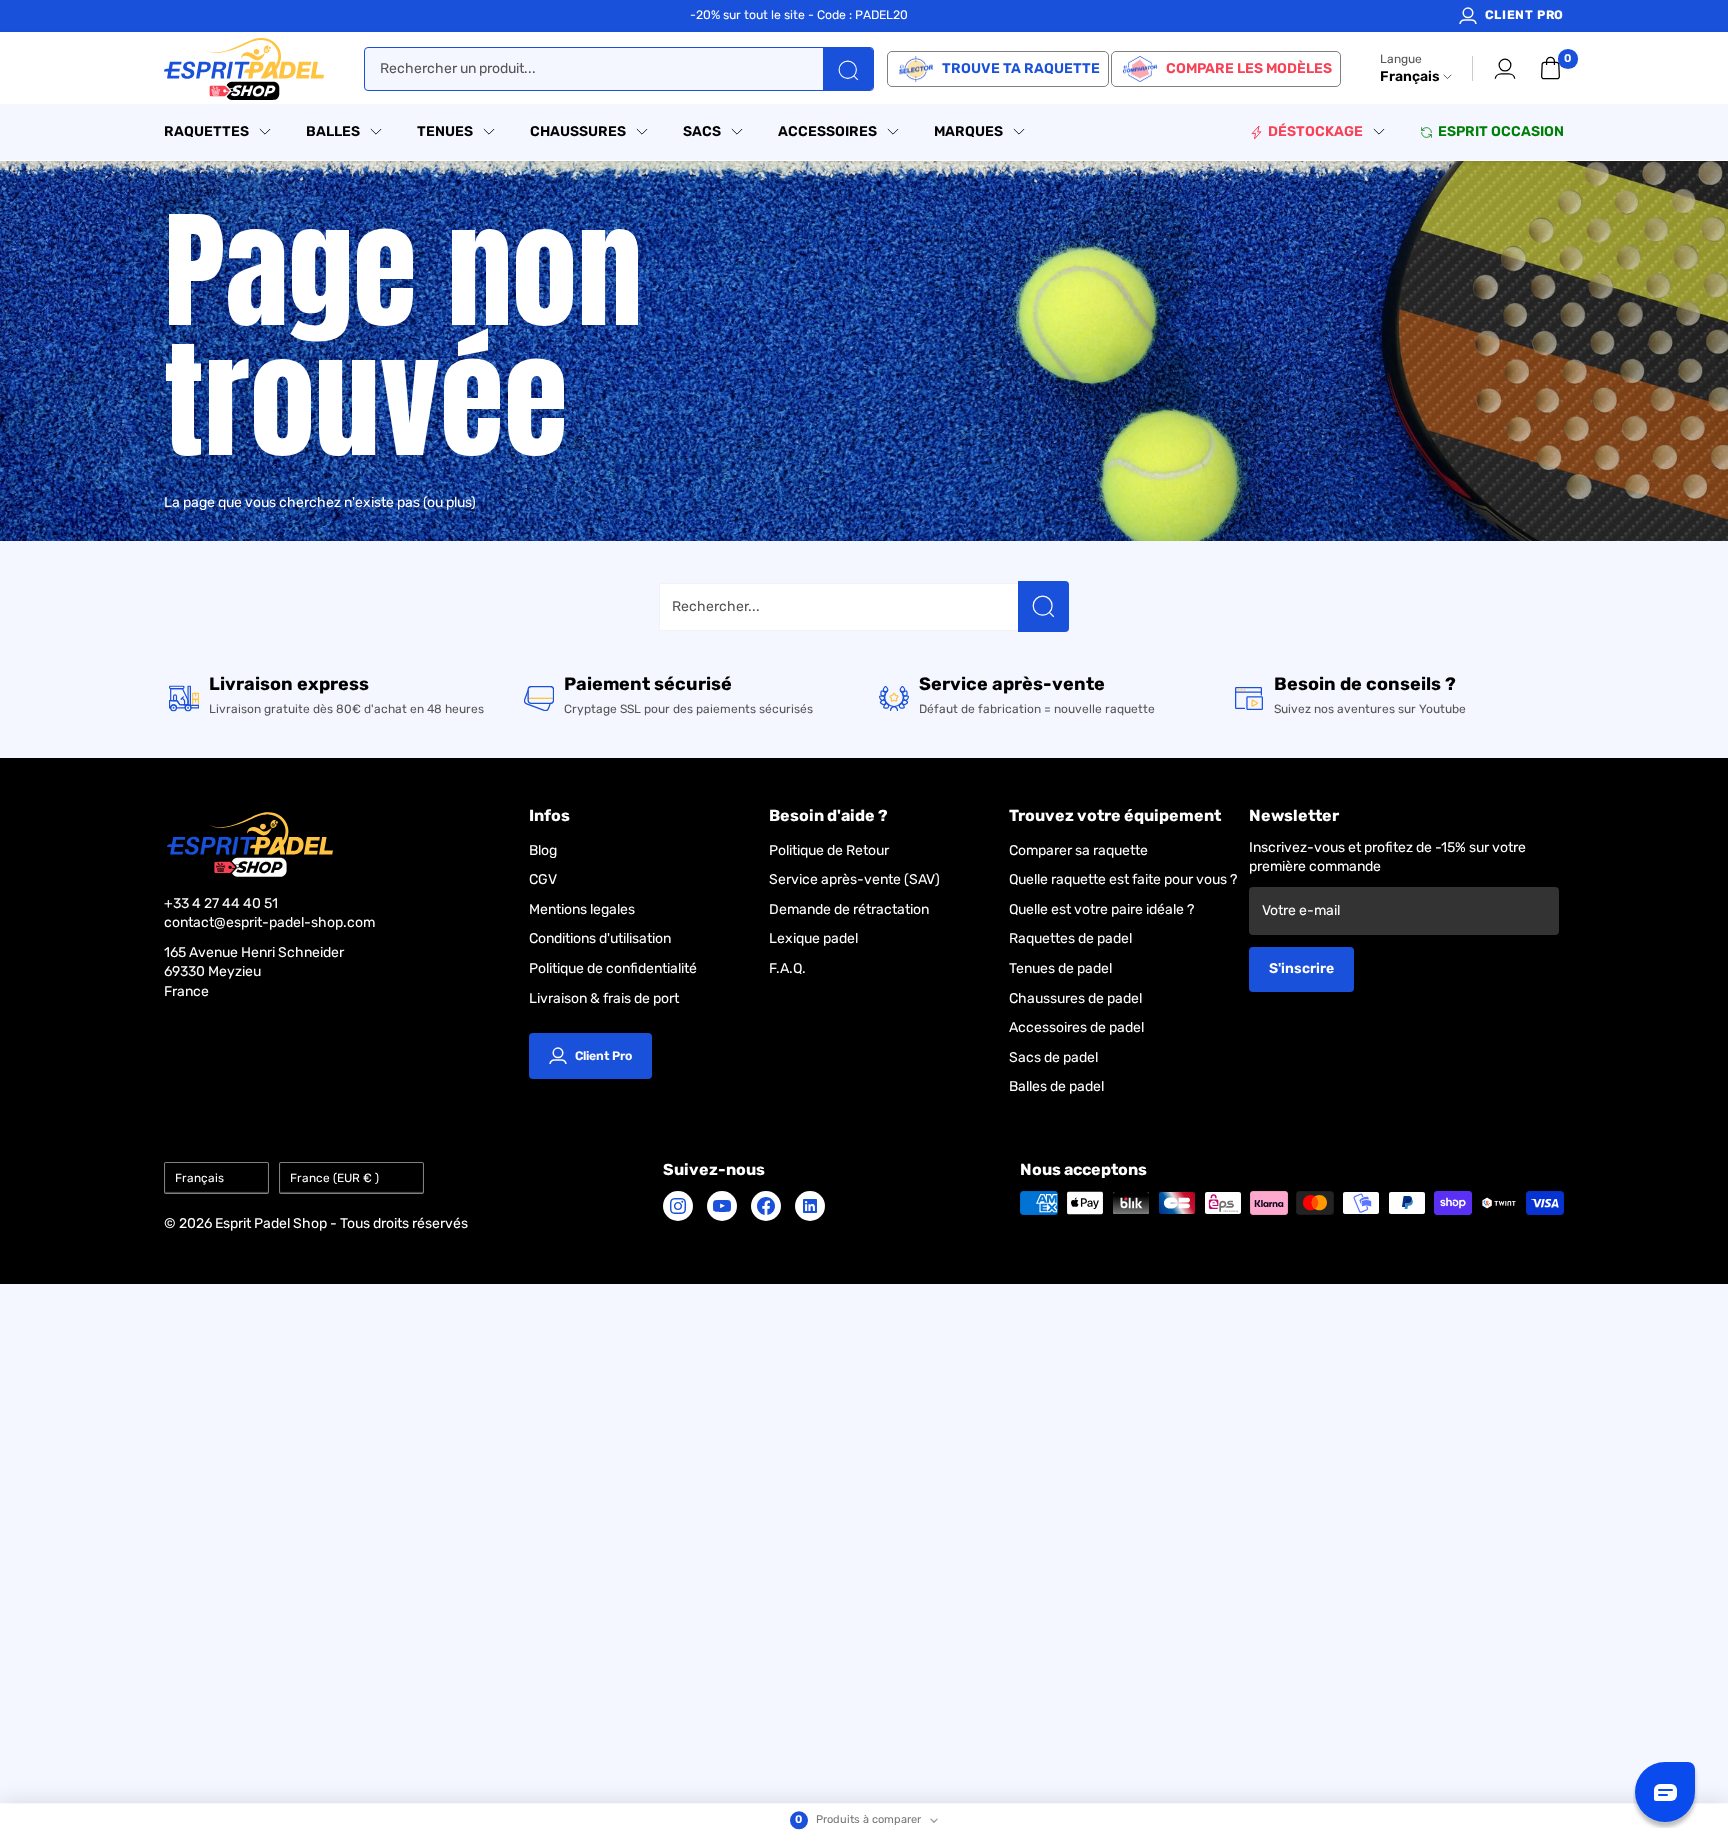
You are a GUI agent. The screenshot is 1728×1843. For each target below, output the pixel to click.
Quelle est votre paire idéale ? (1101, 909)
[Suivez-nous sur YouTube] (722, 1206)
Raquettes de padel (1070, 938)
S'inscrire (1301, 968)
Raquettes (206, 131)
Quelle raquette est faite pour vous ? (1123, 879)
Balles (333, 131)
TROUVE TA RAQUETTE (1021, 68)
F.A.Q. (787, 968)
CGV (543, 879)
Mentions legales (582, 909)
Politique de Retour (829, 850)
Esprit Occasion (1501, 131)
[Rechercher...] (1043, 606)
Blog (543, 850)
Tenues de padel (1060, 968)
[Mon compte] (1505, 69)
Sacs (702, 131)
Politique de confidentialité (613, 968)
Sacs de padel (1053, 1057)
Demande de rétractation (849, 909)
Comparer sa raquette (1078, 850)
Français (199, 1178)
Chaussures (578, 131)
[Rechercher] (848, 69)
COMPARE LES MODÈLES (1249, 68)
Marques (968, 131)
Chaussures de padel (1075, 998)
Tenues (445, 131)
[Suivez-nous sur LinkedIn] (810, 1206)
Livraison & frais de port (604, 998)
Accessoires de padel (1076, 1027)
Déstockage (1315, 131)
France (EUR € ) (334, 1178)
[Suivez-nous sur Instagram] (678, 1206)
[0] (1550, 69)
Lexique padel (813, 938)
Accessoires (827, 131)
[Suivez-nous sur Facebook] (766, 1206)
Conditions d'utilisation (600, 938)
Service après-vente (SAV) (854, 879)
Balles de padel (1056, 1086)
